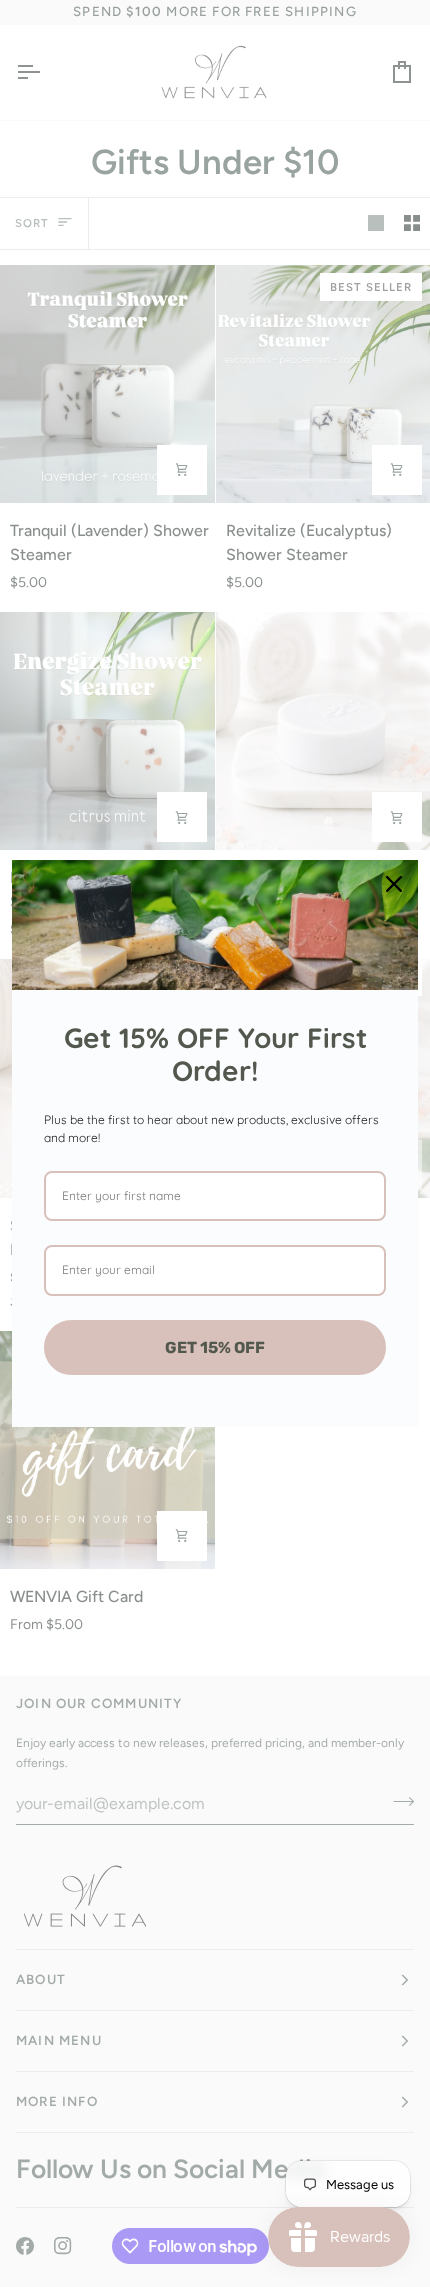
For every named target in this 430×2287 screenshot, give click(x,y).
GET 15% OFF (215, 1347)
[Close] (394, 884)
